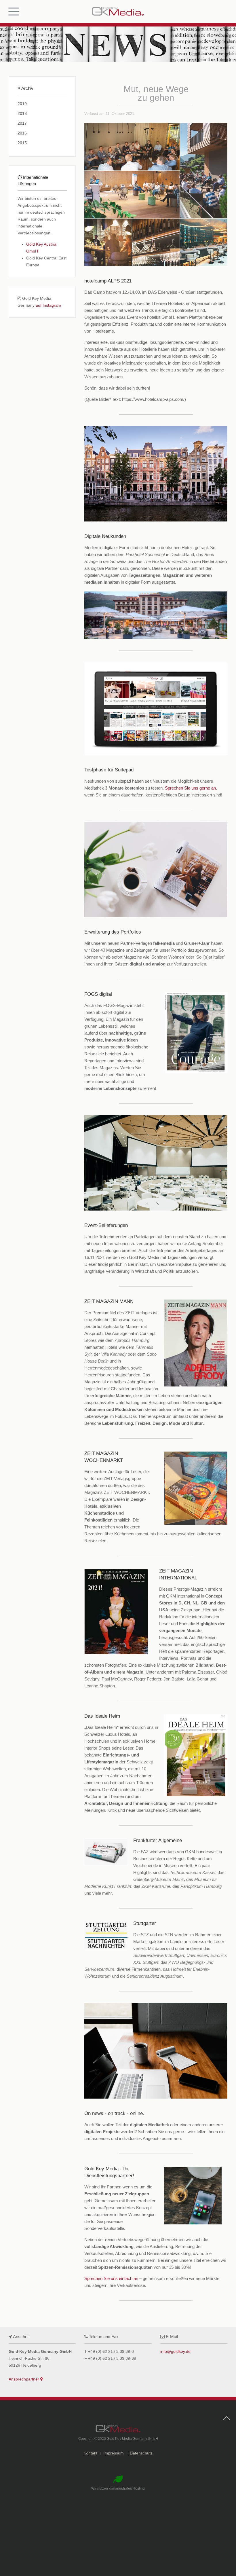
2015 (22, 143)
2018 (22, 113)
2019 (22, 104)
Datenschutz (141, 2453)
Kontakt (90, 2453)
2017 (22, 123)
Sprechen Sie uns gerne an (190, 788)
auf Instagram (48, 305)
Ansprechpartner (24, 2379)
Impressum (114, 2453)
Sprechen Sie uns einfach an (111, 2278)
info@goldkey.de (175, 2351)
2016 (22, 133)
